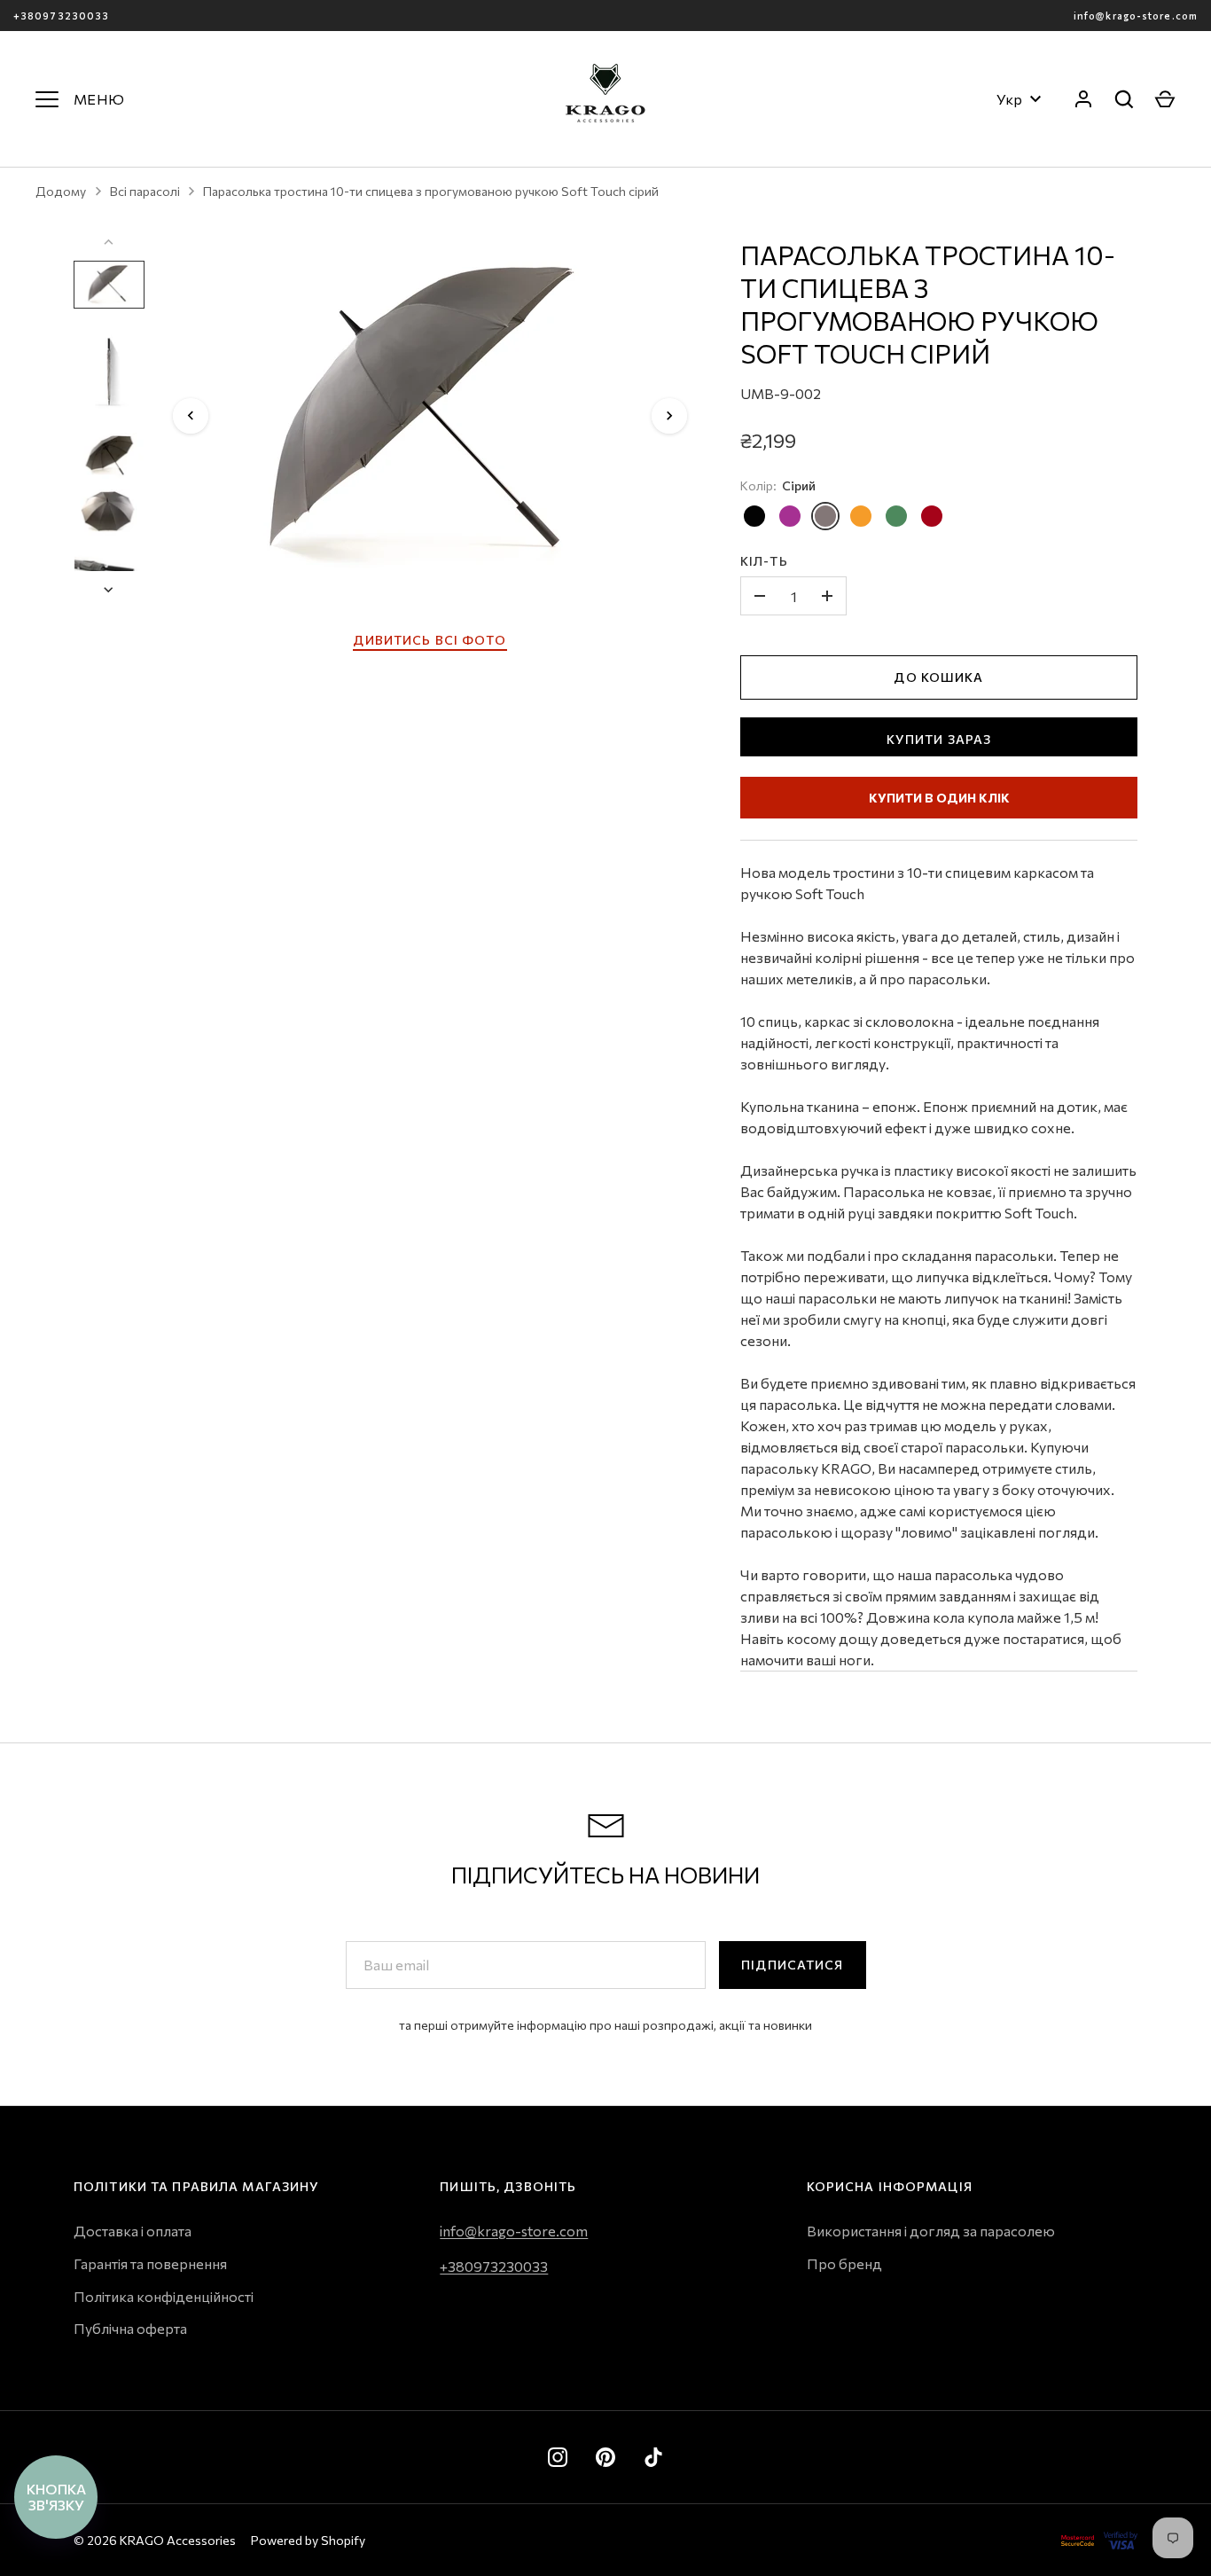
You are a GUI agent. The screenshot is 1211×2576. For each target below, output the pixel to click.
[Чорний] (754, 516)
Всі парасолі (145, 191)
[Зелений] (896, 516)
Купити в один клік (939, 798)
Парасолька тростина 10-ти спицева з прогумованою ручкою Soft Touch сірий (431, 191)
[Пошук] (1124, 99)
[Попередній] (191, 416)
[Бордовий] (932, 516)
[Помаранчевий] (861, 516)
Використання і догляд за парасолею (931, 2231)
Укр (1009, 99)
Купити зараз (939, 739)
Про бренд (844, 2263)
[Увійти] (1083, 99)
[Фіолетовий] (790, 516)
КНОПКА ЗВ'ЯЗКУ (56, 2497)
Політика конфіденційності (164, 2296)
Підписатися (792, 1965)
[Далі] (669, 416)
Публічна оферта (130, 2328)
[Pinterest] (605, 2457)
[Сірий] (825, 516)
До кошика (938, 677)
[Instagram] (558, 2457)
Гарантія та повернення (150, 2263)
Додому (61, 191)
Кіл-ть (764, 561)
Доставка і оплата (133, 2231)
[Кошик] (1165, 99)
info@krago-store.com (1136, 16)
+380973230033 (61, 16)
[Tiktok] (653, 2457)
